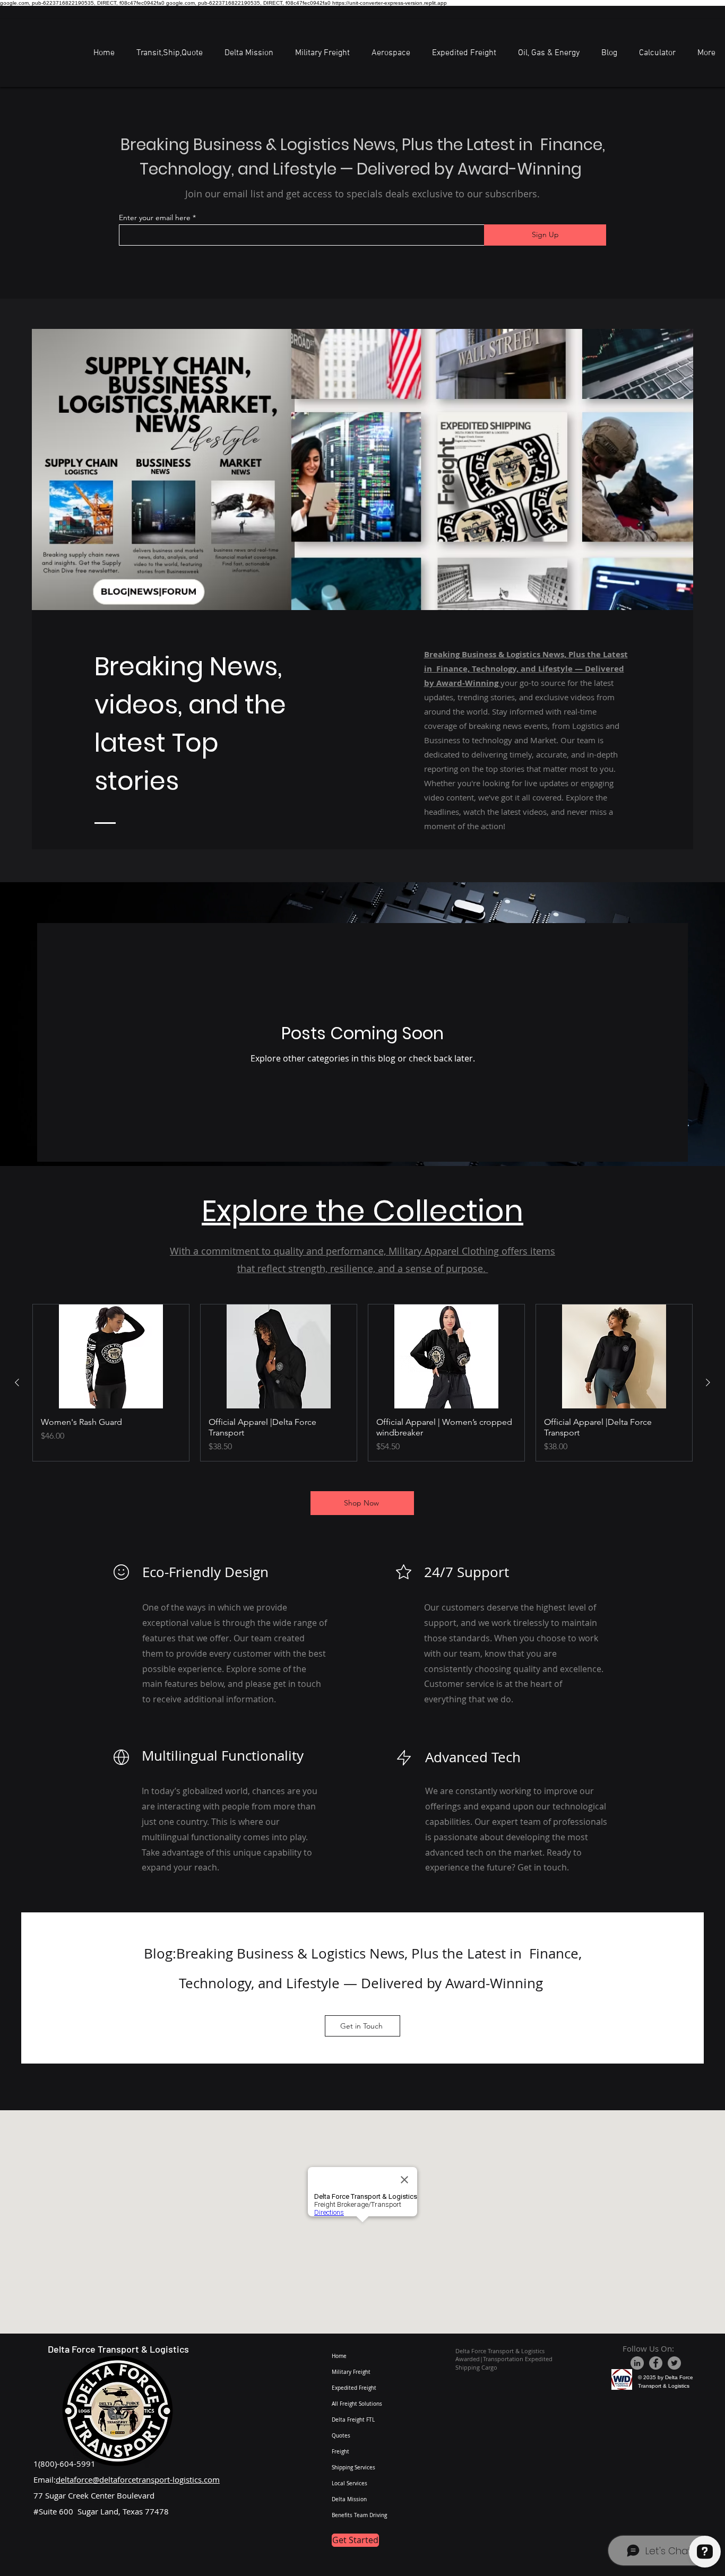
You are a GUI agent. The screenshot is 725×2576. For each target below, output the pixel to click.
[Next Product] (708, 1382)
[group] (362, 1383)
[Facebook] (656, 2363)
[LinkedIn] (637, 2363)
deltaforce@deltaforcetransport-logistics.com (138, 2479)
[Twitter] (674, 2363)
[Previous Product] (17, 1382)
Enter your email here (155, 217)
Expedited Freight (354, 2388)
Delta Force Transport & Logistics (118, 2349)
